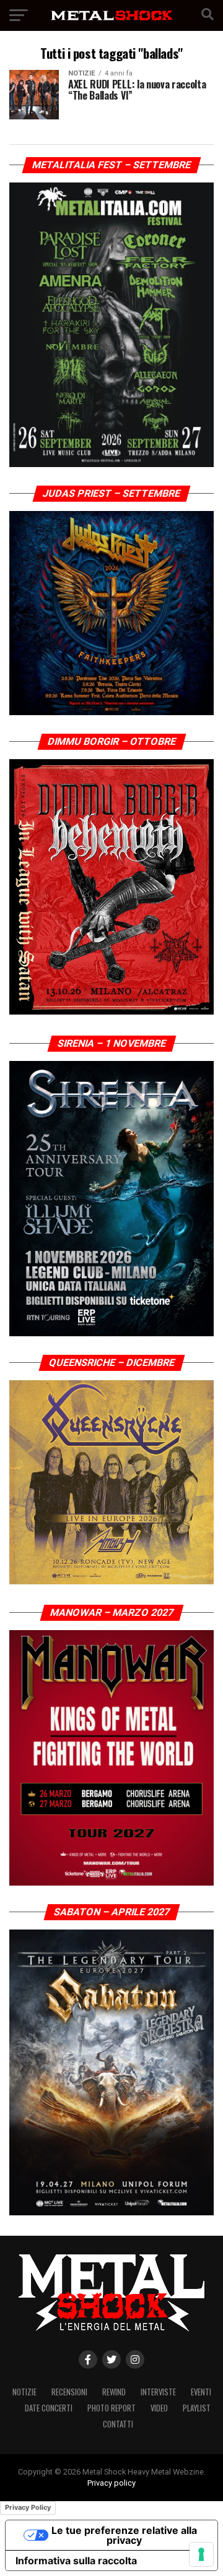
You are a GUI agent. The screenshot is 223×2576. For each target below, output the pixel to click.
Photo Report (111, 2408)
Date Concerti (49, 2408)
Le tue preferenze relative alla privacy (124, 2535)
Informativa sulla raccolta (76, 2561)
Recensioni (69, 2392)
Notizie (24, 2392)
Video (159, 2408)
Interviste (158, 2392)
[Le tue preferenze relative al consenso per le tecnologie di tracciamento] (201, 2554)
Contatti (118, 2424)
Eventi (201, 2392)
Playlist (197, 2408)
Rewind (114, 2392)
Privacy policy (111, 2483)
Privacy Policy (28, 2507)
